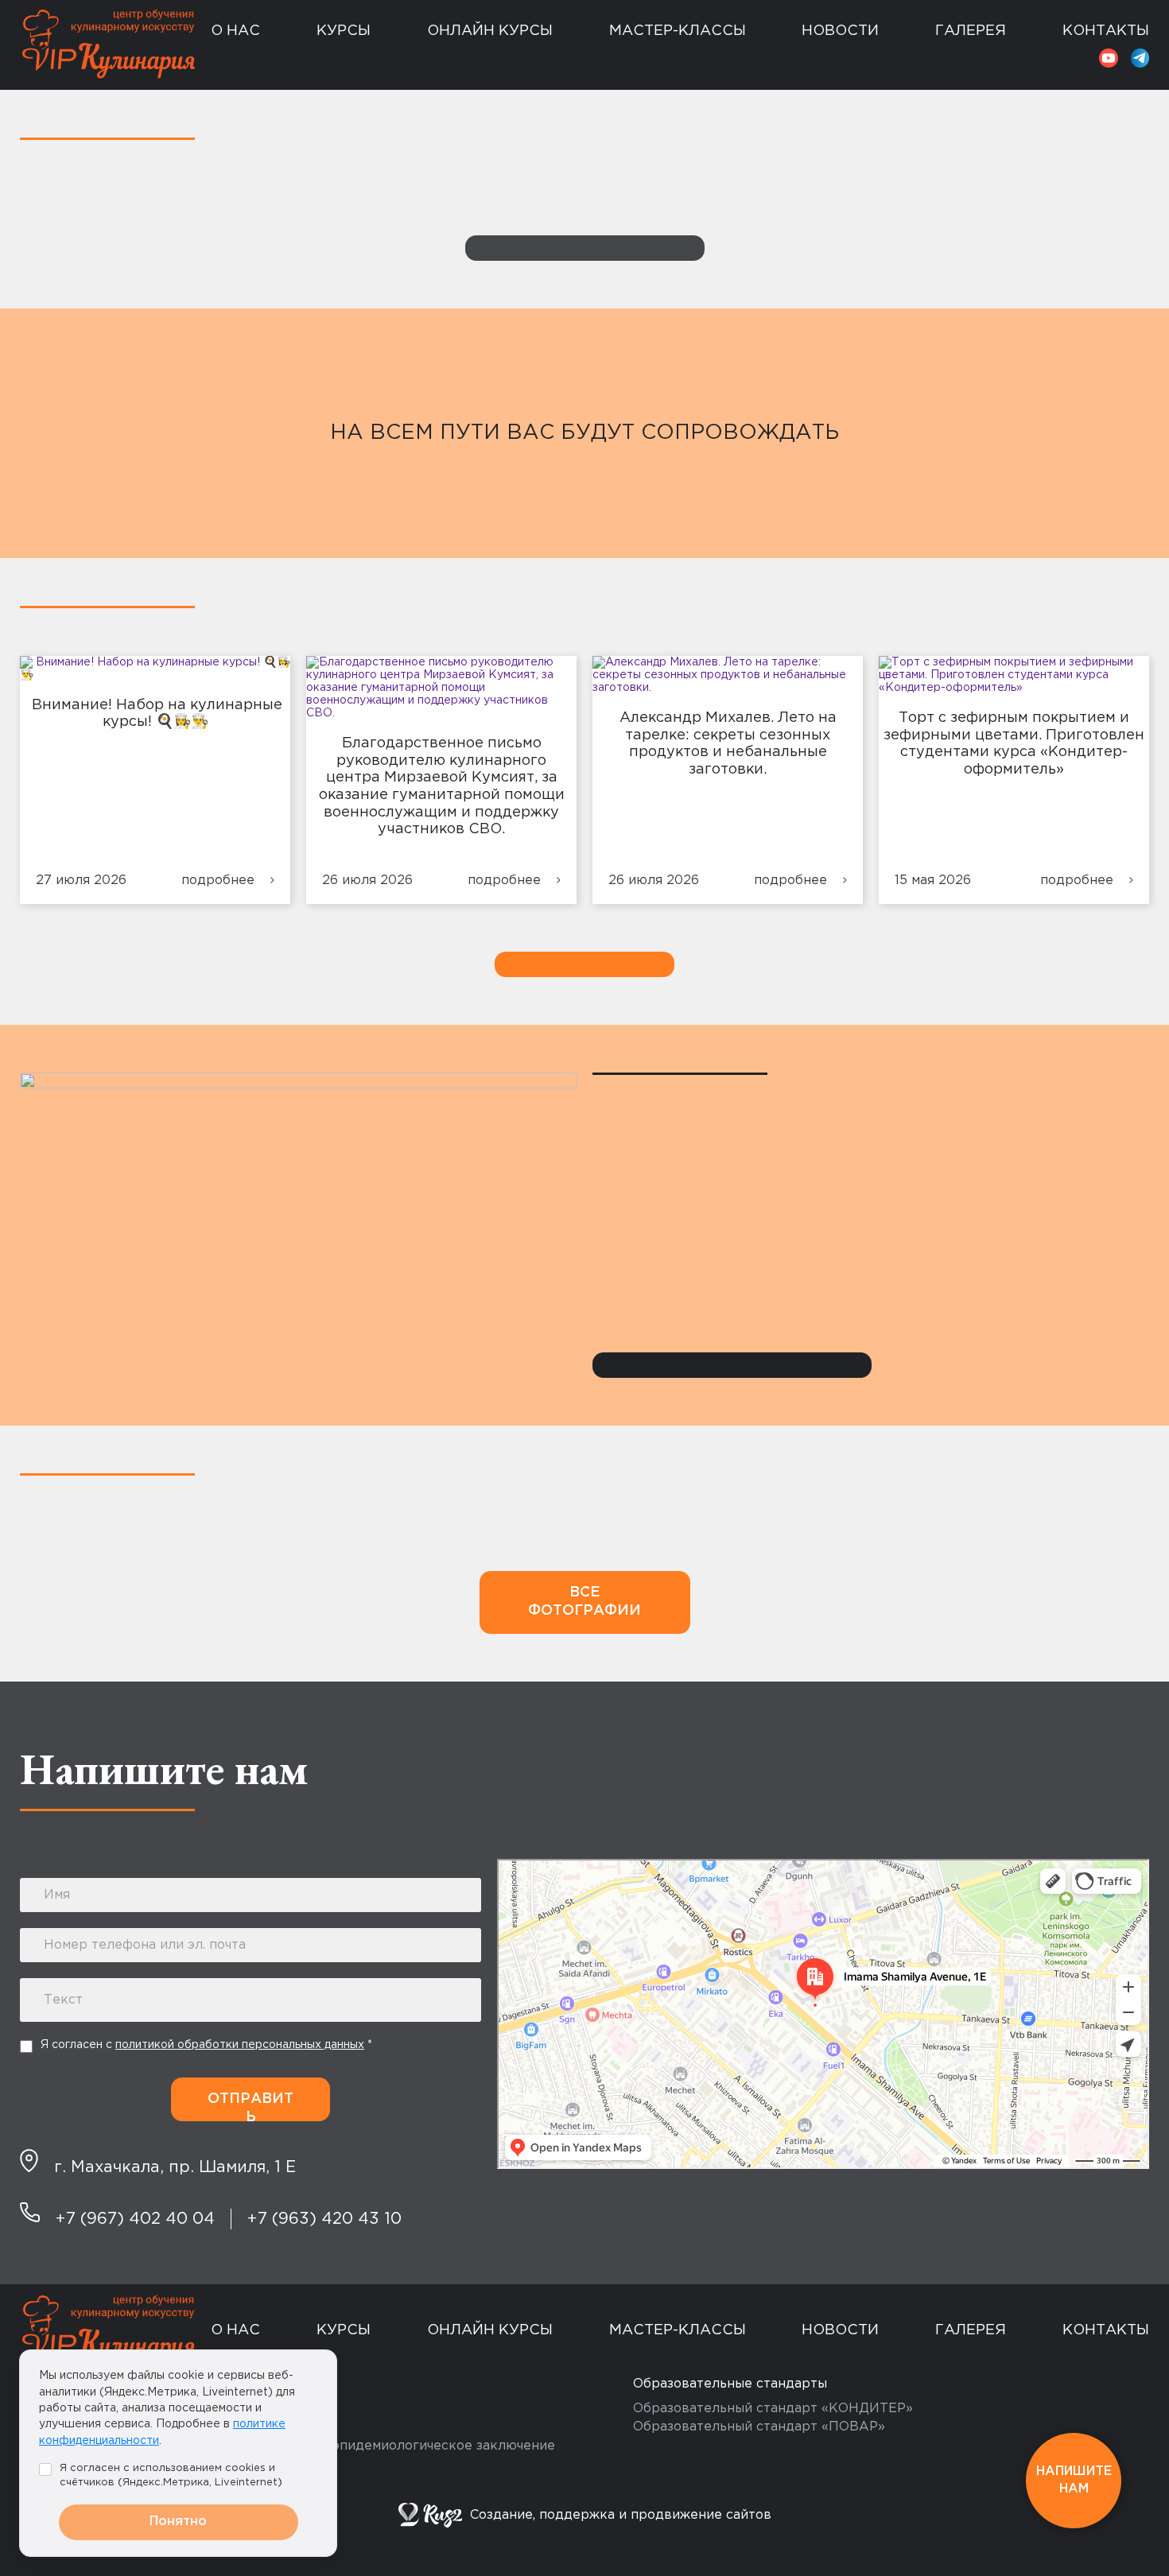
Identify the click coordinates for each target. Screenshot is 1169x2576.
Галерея (971, 31)
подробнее (218, 881)
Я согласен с (206, 2045)
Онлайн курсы (490, 31)
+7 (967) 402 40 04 (135, 2219)
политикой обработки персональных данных (240, 2045)
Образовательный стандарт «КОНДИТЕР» (773, 2409)
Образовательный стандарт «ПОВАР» (759, 2427)
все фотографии (584, 1602)
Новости (840, 31)
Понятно (178, 2522)
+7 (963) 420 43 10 (324, 2219)
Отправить (250, 2107)
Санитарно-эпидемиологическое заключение (406, 2446)
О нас (235, 31)
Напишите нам (1074, 2480)
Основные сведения (290, 64)
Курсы (344, 31)
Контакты (1106, 31)
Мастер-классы (678, 31)
